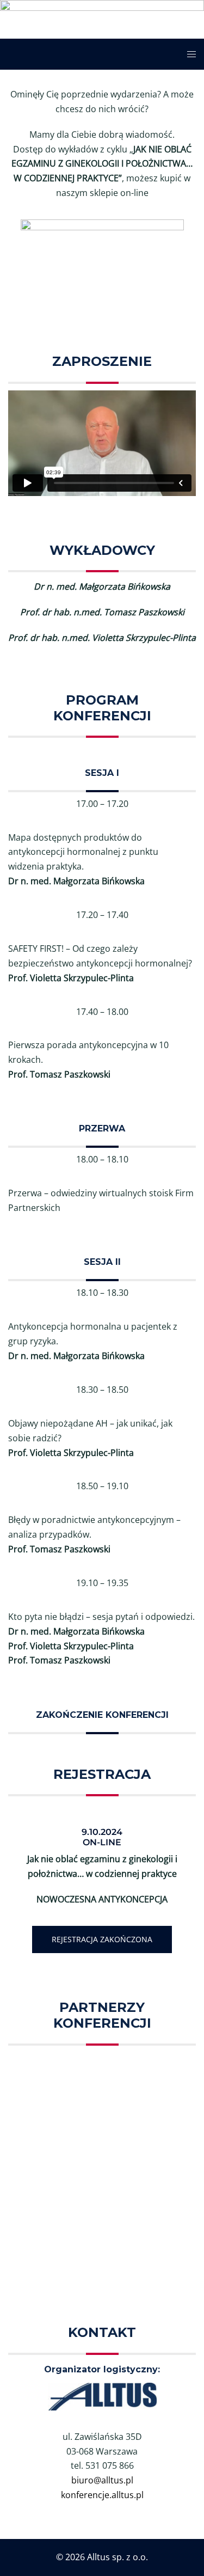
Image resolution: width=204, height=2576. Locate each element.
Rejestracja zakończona (102, 1939)
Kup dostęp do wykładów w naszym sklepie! (102, 301)
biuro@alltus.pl (102, 2480)
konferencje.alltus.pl (102, 2495)
